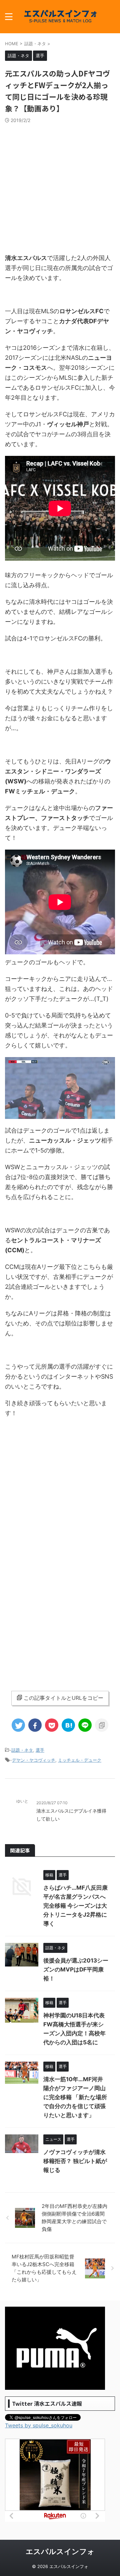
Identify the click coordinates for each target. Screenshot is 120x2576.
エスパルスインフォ (60, 2551)
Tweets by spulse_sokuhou (39, 2425)
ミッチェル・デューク (80, 1760)
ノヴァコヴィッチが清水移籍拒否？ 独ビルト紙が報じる (75, 2161)
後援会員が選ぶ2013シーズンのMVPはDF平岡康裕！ (76, 1969)
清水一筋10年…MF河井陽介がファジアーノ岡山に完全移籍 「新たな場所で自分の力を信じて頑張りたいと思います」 (75, 2097)
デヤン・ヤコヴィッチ (34, 1760)
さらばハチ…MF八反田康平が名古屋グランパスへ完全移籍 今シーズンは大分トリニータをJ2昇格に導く (75, 1906)
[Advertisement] (60, 187)
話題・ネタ (22, 1750)
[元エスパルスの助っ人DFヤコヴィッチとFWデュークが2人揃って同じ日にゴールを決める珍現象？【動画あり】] (68, 1725)
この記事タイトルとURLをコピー (63, 1698)
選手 (40, 1750)
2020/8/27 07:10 (52, 1803)
